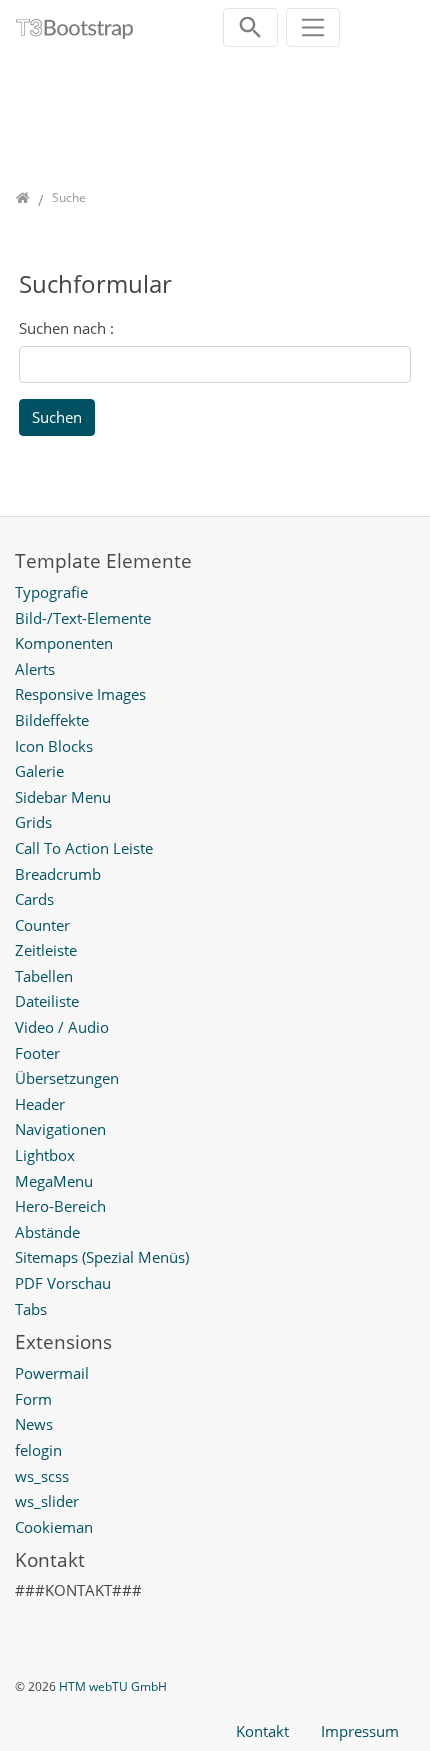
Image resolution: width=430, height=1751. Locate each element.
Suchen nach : (66, 328)
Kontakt (262, 1731)
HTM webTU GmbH (113, 1686)
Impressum (360, 1731)
